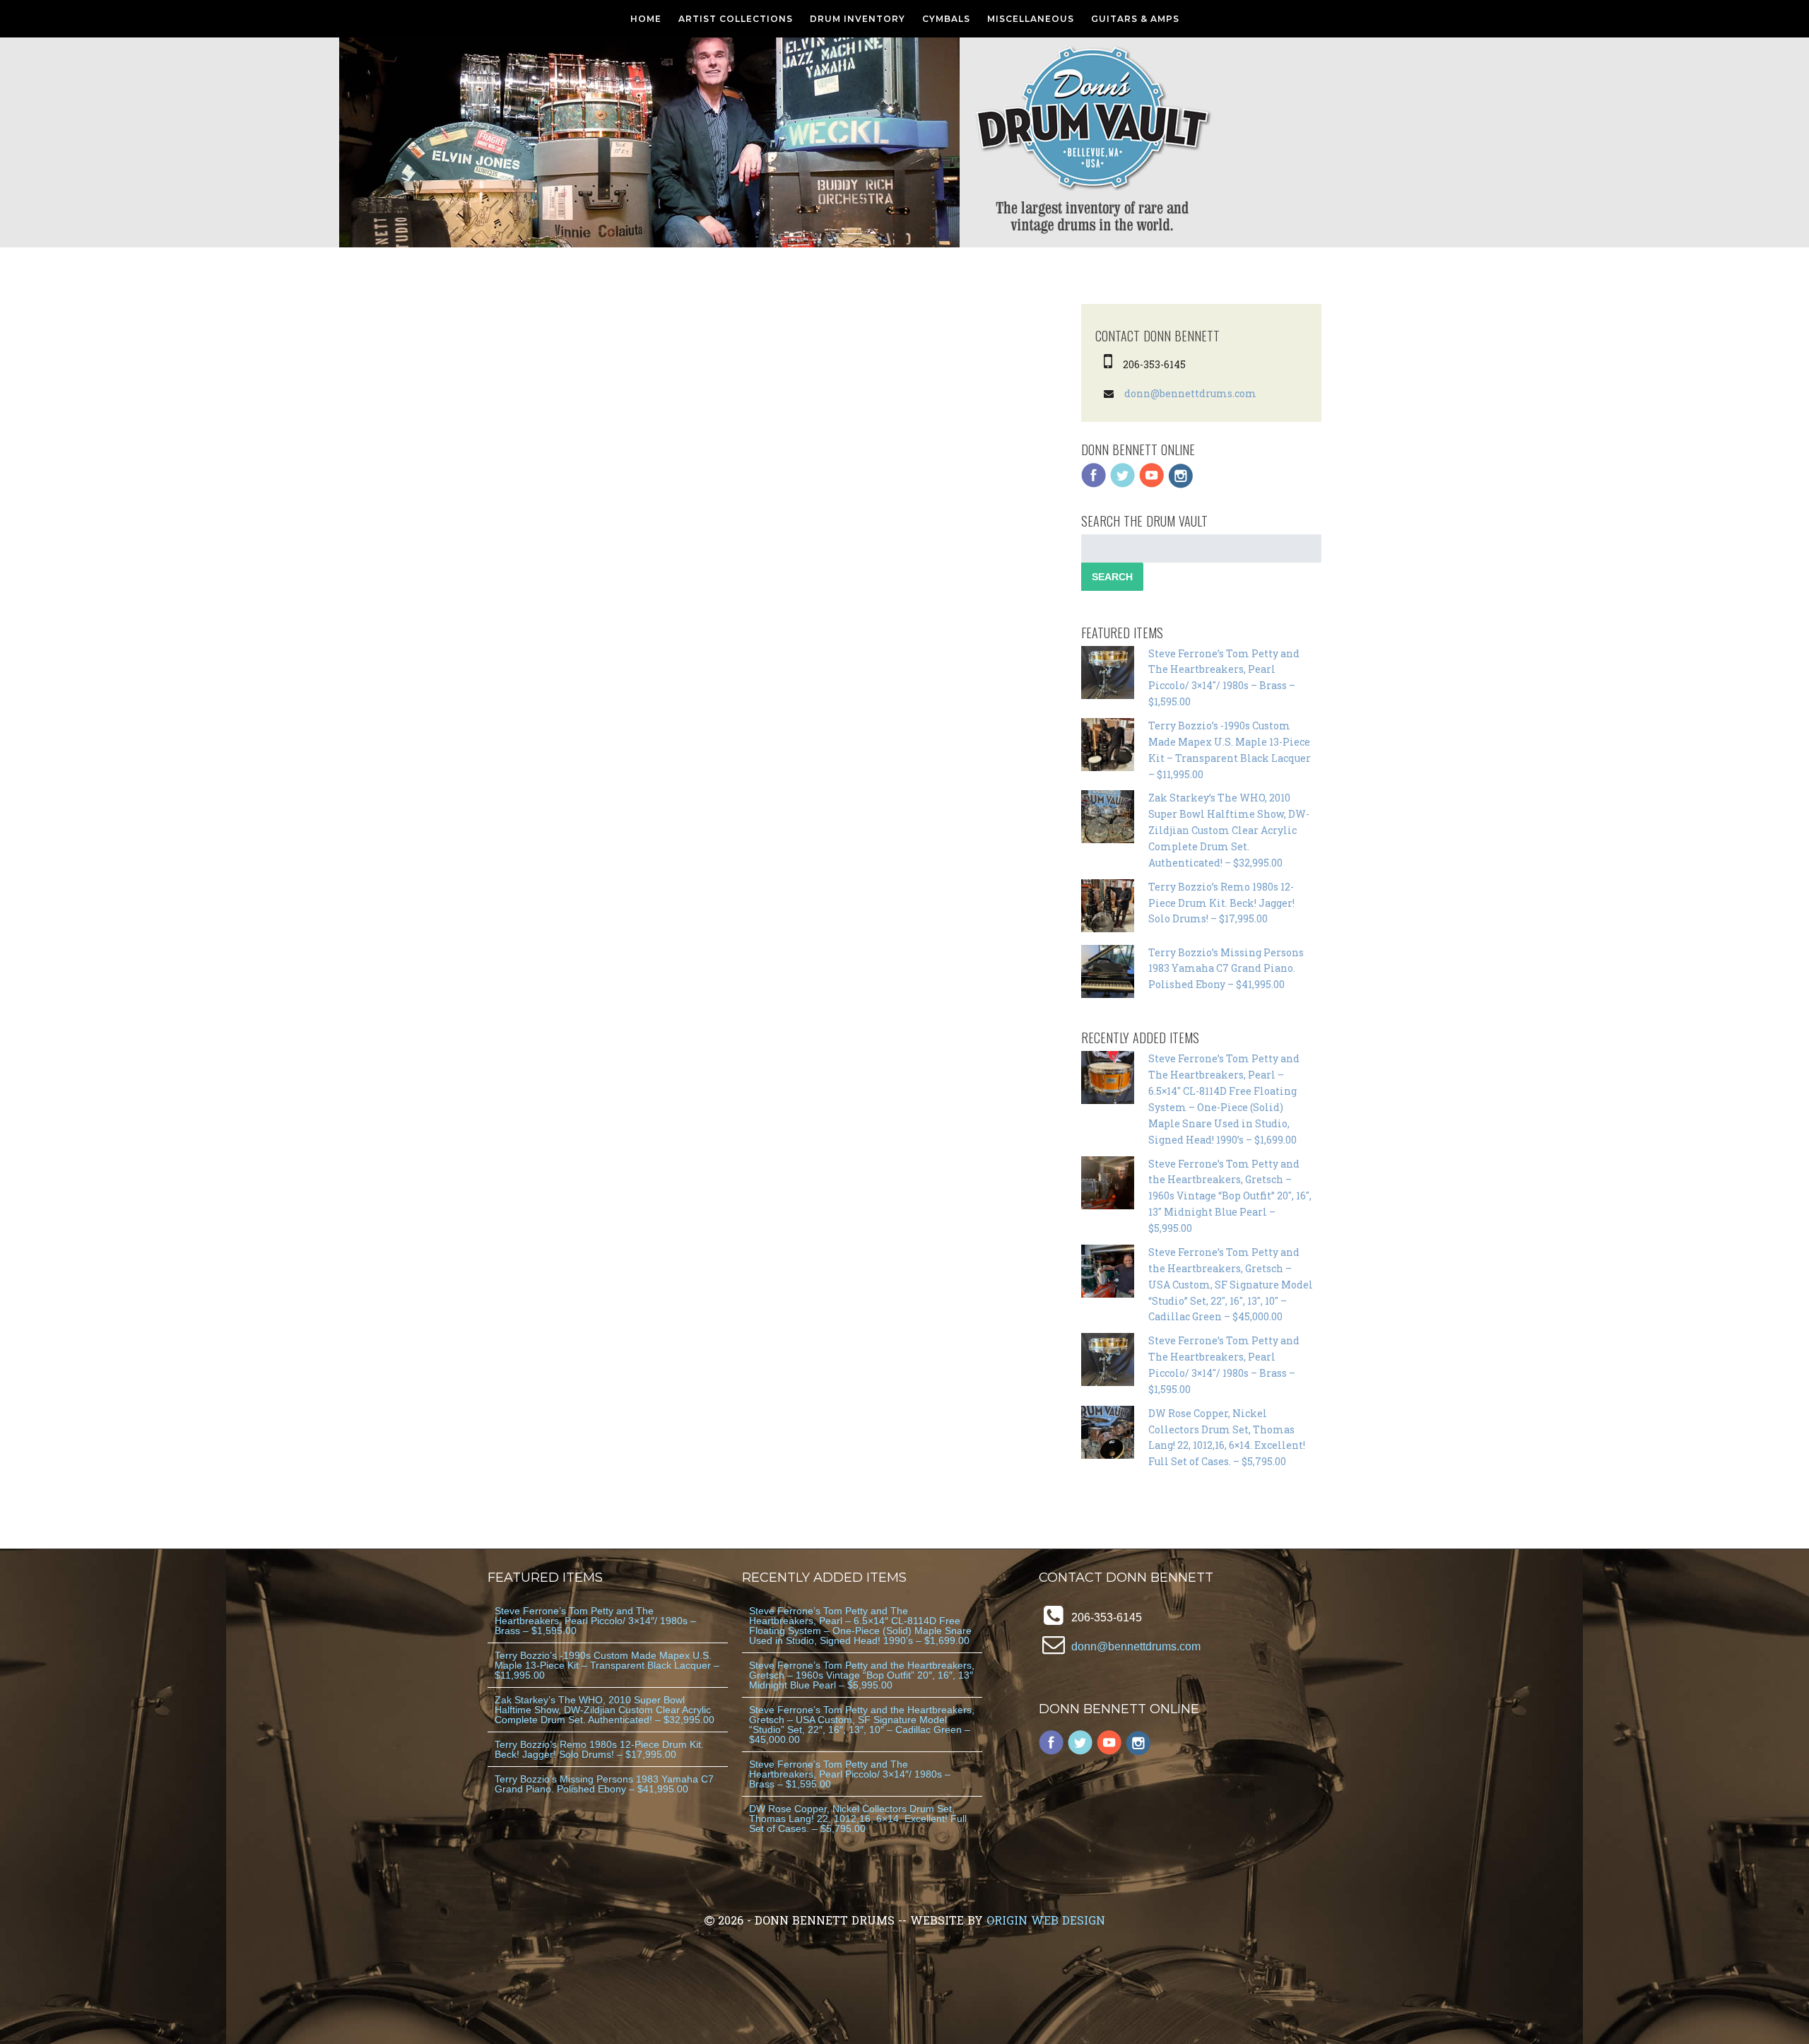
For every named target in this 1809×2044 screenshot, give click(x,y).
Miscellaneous (1031, 19)
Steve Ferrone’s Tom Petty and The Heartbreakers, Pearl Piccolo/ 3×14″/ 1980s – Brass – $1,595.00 (595, 1621)
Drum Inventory (858, 19)
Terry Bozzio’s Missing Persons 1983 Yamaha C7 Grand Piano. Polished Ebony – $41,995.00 (1226, 969)
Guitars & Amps (1135, 19)
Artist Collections (736, 19)
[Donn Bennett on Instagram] (1181, 484)
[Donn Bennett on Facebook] (1094, 484)
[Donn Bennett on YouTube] (1152, 484)
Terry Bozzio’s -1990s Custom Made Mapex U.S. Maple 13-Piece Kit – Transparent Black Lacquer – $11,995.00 (607, 1665)
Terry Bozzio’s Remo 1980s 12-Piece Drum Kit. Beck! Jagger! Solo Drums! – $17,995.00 (1221, 903)
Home (646, 19)
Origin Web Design (1046, 1920)
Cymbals (946, 19)
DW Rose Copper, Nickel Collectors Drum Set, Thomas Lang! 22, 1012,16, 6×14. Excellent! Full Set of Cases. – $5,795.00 (858, 1819)
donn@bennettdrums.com (1190, 393)
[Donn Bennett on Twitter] (1123, 484)
